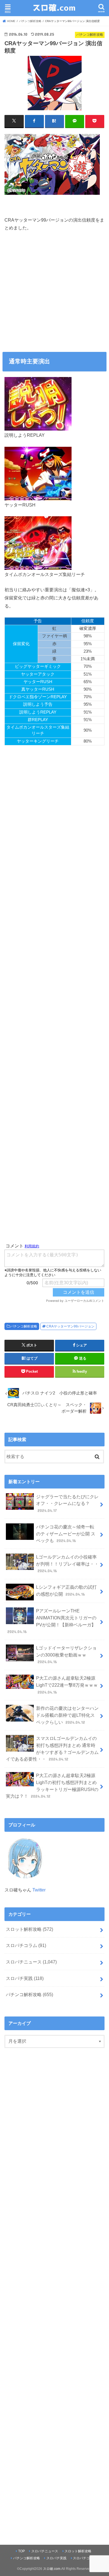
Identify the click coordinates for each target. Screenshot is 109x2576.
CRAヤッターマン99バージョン (70, 1326)
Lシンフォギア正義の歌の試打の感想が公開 (66, 1591)
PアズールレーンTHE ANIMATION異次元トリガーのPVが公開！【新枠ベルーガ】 (52, 1621)
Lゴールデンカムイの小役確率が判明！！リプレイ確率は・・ (67, 1564)
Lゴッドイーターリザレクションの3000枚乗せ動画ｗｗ (66, 1655)
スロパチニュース (31, 1962)
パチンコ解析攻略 (24, 1326)
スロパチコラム (26, 1945)
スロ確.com (52, 2569)
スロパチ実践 (25, 1978)
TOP (22, 2551)
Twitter (39, 1890)
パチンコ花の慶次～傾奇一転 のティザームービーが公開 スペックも (66, 1534)
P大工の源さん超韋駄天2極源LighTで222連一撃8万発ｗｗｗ (67, 1685)
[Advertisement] (54, 294)
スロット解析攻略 (29, 1929)
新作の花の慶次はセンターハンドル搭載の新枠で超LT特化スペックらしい (67, 1715)
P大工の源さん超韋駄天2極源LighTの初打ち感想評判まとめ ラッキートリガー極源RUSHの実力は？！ (52, 1786)
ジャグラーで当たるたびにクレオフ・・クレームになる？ (67, 1503)
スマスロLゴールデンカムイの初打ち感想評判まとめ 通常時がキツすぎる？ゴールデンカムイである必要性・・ (52, 1749)
